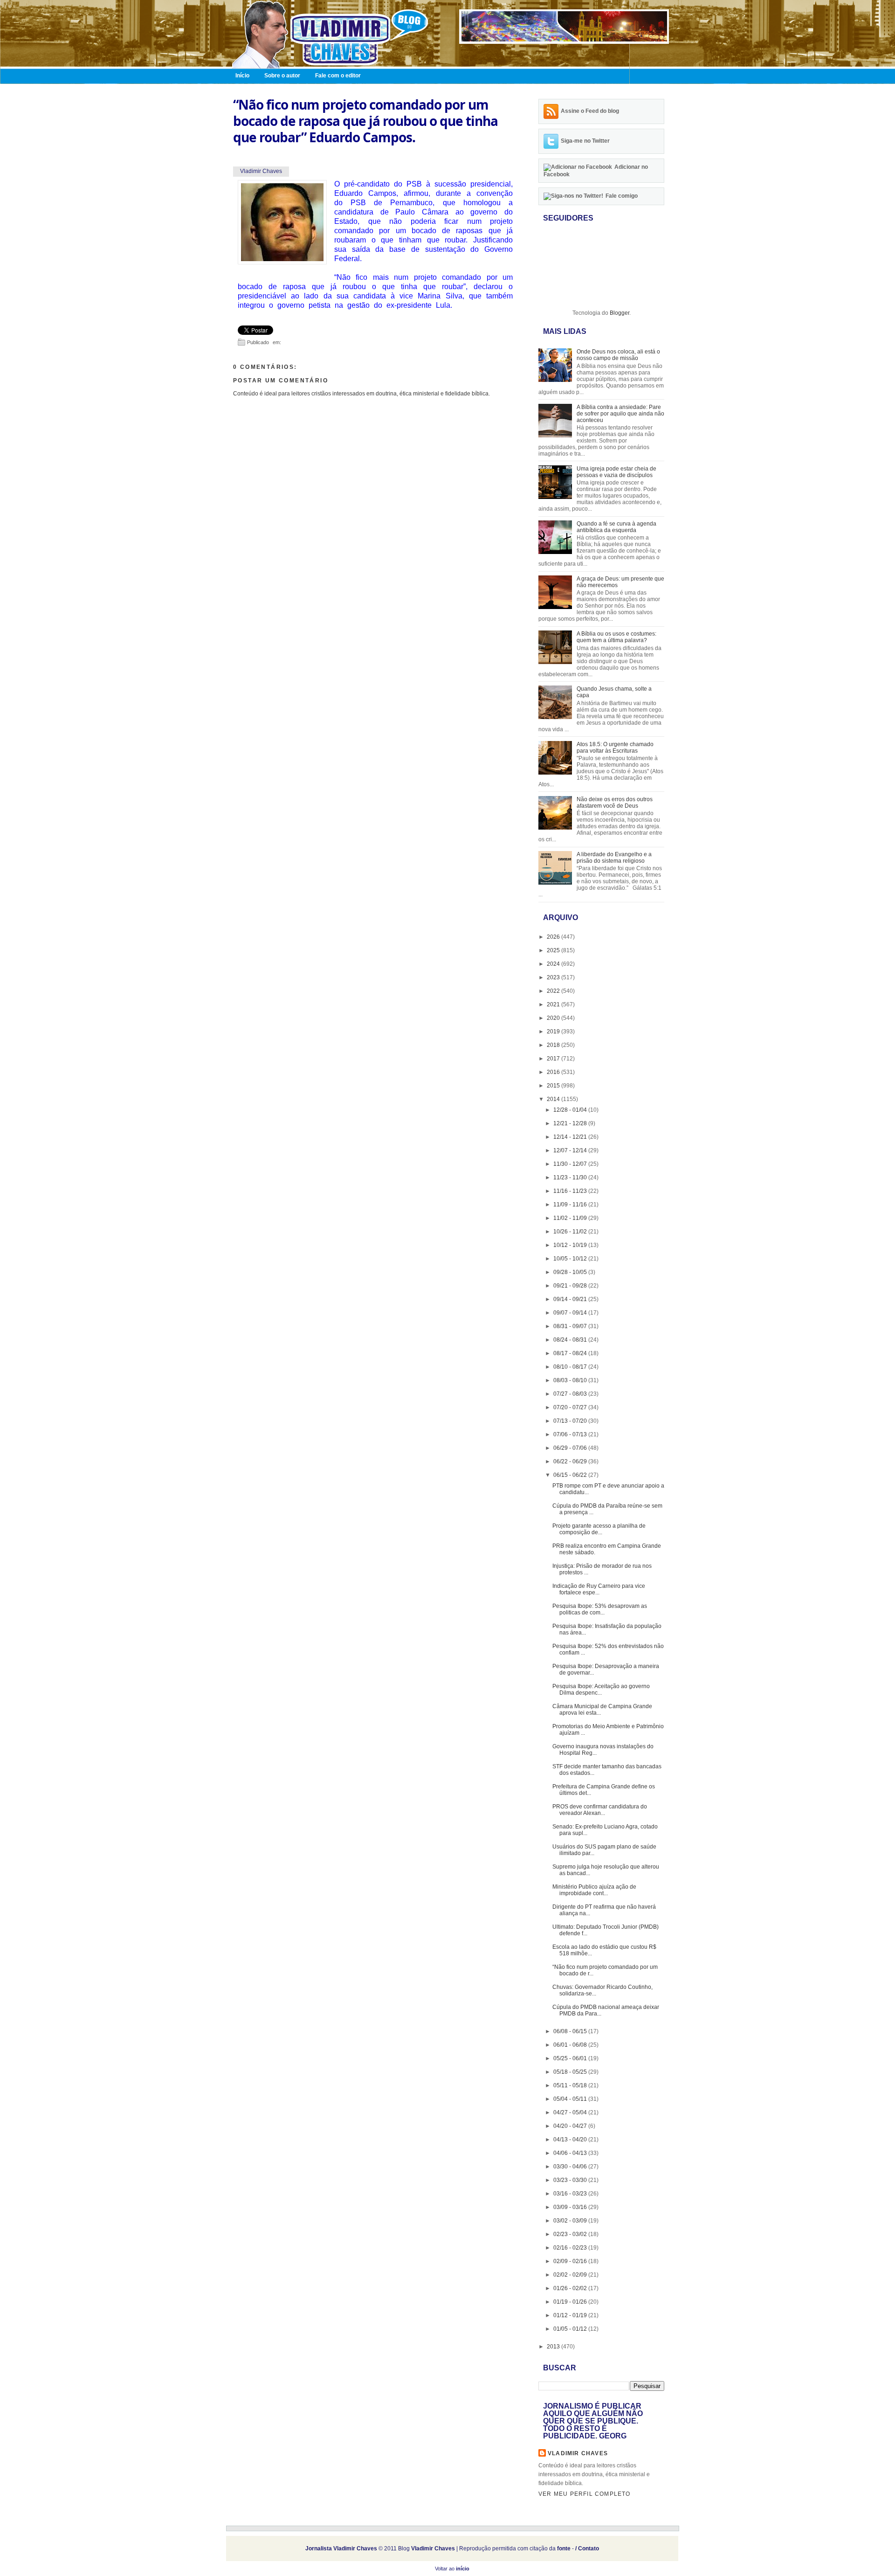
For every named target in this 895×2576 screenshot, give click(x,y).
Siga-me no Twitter (585, 141)
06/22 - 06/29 (571, 1461)
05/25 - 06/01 (571, 2058)
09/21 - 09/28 (571, 1286)
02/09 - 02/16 (571, 2261)
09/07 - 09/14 (571, 1313)
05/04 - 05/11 (571, 2099)
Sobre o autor (282, 76)
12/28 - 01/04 (571, 1110)
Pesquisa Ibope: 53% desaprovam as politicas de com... (600, 1609)
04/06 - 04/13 (571, 2153)
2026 (554, 937)
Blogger (620, 313)
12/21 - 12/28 (571, 1123)
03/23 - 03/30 (571, 2180)
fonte (564, 2548)
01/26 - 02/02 (571, 2288)
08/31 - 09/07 (571, 1326)
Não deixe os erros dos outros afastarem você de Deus (615, 803)
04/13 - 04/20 (571, 2140)
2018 (554, 1045)
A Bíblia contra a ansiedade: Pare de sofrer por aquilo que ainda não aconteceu (620, 414)
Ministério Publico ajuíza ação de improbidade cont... (594, 1890)
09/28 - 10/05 (571, 1272)
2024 (554, 964)
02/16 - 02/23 (571, 2248)
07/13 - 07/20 (571, 1421)
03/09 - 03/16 (571, 2207)
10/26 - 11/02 (571, 1232)
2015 (554, 1086)
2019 (554, 1032)
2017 (554, 1059)
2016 (554, 1072)
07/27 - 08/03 (571, 1394)
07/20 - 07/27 (571, 1407)
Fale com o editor (338, 76)
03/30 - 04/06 (571, 2167)
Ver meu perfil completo (585, 2494)
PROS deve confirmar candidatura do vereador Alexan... (600, 1810)
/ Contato (587, 2548)
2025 (554, 950)
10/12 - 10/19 (571, 1245)
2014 (554, 1099)
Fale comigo (622, 196)
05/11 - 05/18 (571, 2085)
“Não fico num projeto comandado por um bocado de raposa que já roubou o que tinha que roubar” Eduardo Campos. (365, 121)
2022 (554, 991)
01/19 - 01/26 (571, 2302)
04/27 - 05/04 (571, 2112)
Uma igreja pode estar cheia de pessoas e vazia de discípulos (616, 472)
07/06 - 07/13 (571, 1434)
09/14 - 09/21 (571, 1299)
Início (242, 76)
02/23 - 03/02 (571, 2234)
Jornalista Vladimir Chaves (341, 2548)
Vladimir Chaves (578, 2453)
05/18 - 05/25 (571, 2072)
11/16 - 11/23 (571, 1191)
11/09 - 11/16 (571, 1205)
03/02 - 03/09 (571, 2221)
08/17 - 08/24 (571, 1353)
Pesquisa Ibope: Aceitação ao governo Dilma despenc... (601, 1690)
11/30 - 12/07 (571, 1164)
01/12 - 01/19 (571, 2315)
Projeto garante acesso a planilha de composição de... (599, 1529)
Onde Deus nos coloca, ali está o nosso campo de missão (618, 355)
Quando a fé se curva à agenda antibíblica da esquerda (616, 527)
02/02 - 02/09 (571, 2275)
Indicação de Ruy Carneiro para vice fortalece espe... (599, 1589)
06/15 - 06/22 (571, 1475)
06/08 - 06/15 (571, 2031)
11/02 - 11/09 (571, 1218)
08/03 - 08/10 (571, 1380)
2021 (554, 1004)
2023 (554, 977)
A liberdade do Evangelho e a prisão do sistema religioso (614, 858)
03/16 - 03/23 (571, 2194)
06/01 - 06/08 (571, 2045)
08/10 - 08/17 (571, 1367)
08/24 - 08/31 (571, 1340)
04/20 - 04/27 (571, 2126)
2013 (554, 2347)
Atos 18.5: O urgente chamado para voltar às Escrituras (615, 748)
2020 (554, 1018)
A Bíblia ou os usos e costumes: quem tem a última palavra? (616, 637)
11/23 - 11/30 (571, 1177)
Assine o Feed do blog (590, 111)
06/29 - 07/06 (571, 1448)
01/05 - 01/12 (571, 2329)
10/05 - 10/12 (571, 1259)
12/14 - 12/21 (571, 1137)
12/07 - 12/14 (571, 1150)
